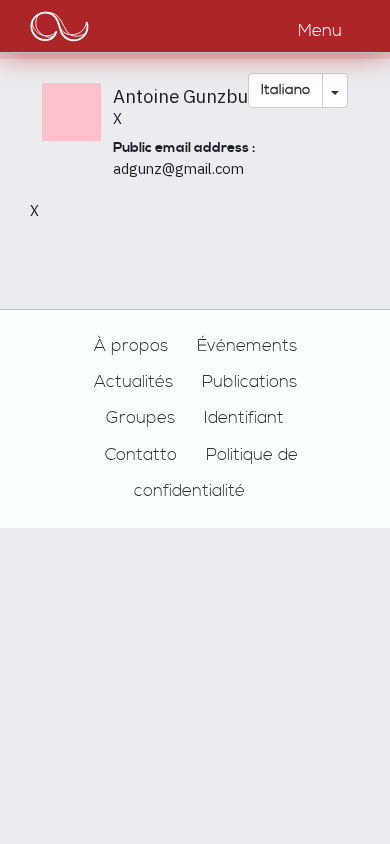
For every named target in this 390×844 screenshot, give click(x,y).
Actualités (133, 382)
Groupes (140, 418)
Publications (249, 382)
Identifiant (244, 418)
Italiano (285, 90)
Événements (247, 346)
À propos (131, 346)
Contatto (141, 455)
